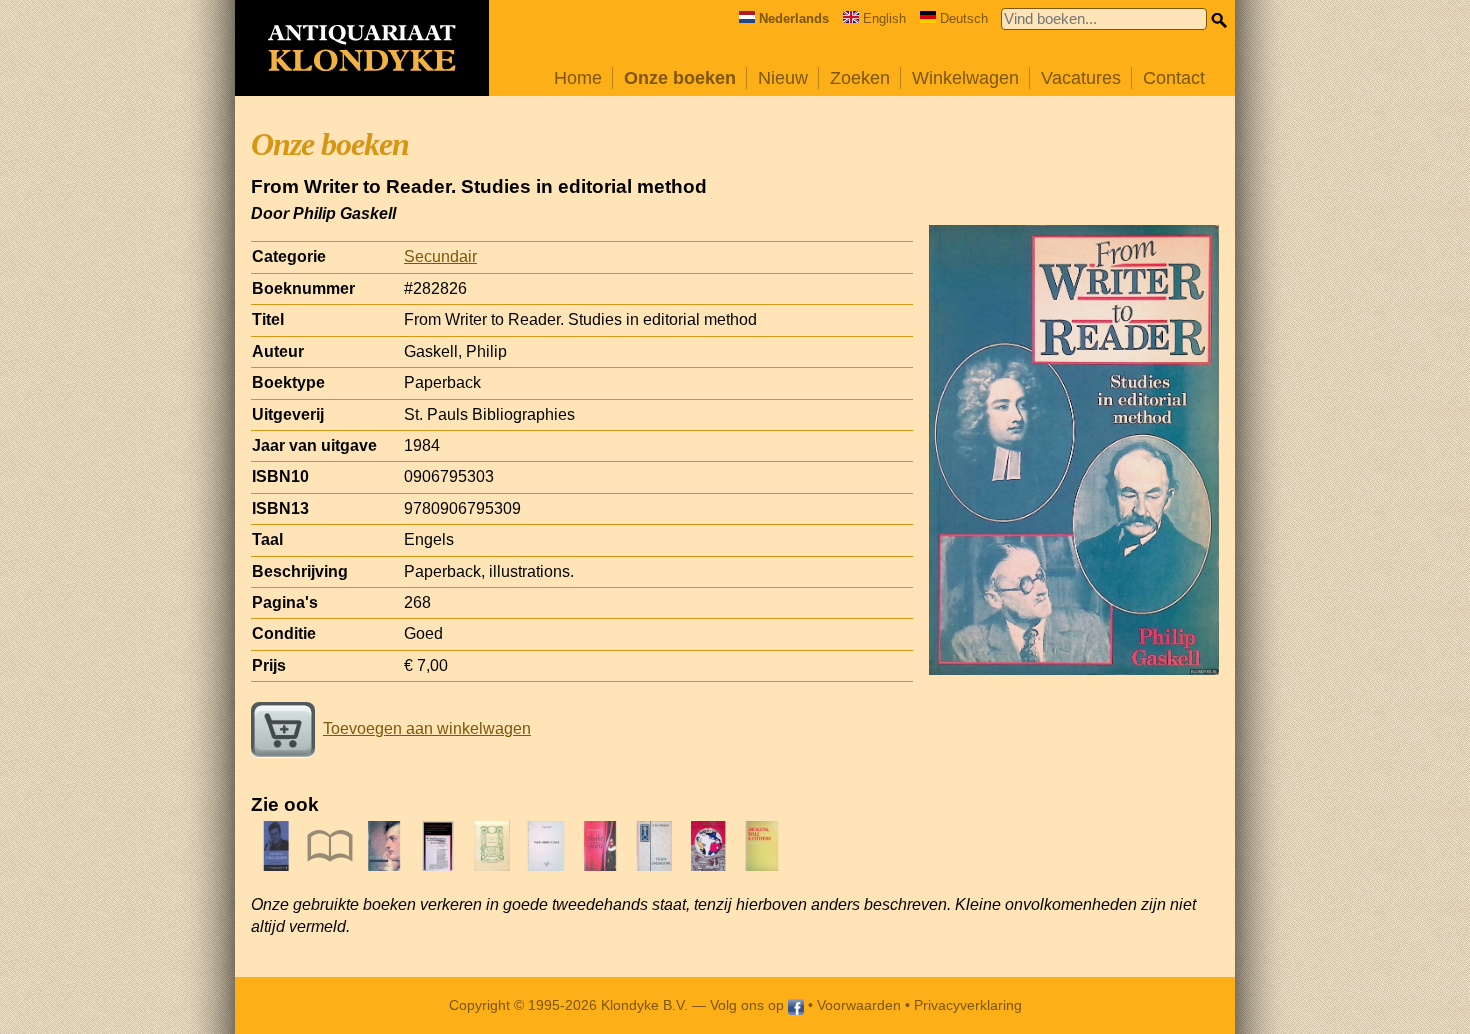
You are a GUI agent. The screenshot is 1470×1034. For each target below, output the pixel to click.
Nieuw (783, 78)
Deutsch (964, 18)
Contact (1174, 78)
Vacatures (1081, 78)
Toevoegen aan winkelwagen (427, 728)
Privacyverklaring (968, 1005)
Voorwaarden (859, 1005)
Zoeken (860, 78)
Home (578, 78)
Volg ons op (749, 1005)
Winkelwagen (965, 78)
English (884, 18)
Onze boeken (680, 78)
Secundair (440, 256)
